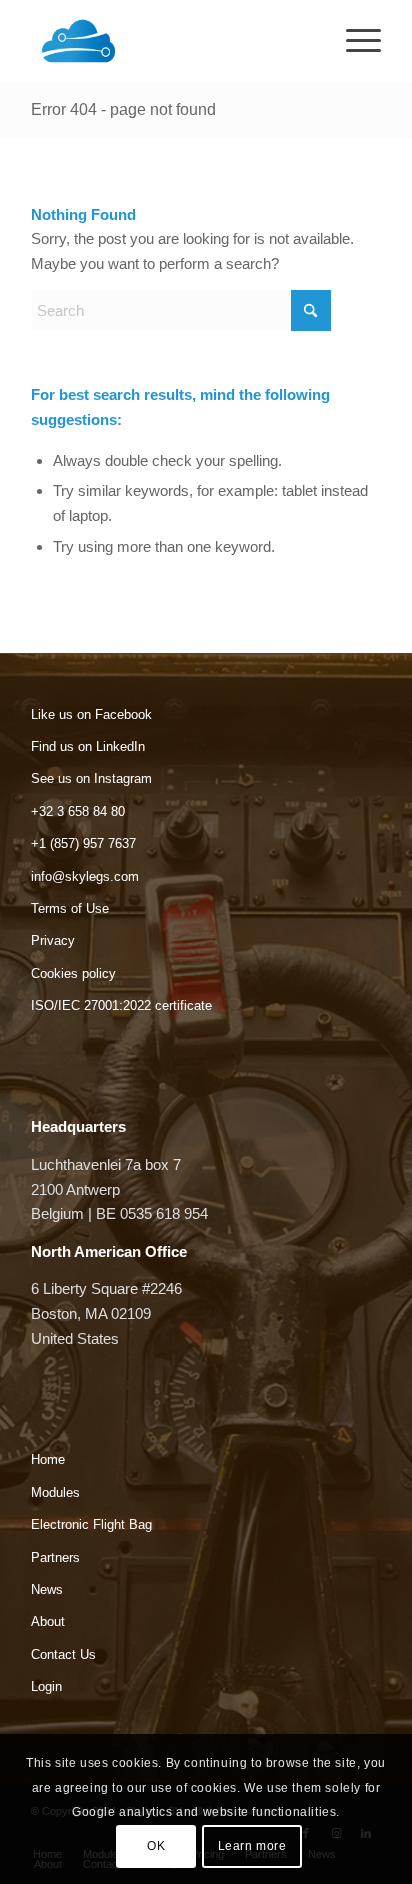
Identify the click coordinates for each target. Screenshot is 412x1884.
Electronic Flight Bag (91, 1524)
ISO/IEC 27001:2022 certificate (121, 1005)
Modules (55, 1492)
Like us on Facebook (91, 714)
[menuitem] (353, 41)
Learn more (252, 1846)
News (47, 1589)
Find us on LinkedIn (88, 746)
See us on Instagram (91, 778)
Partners (55, 1557)
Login (46, 1686)
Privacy (53, 940)
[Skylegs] (171, 41)
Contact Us (63, 1654)
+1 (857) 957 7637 (83, 843)
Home (48, 1459)
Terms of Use (70, 908)
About (48, 1621)
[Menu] (353, 41)
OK (156, 1846)
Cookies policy (73, 973)
